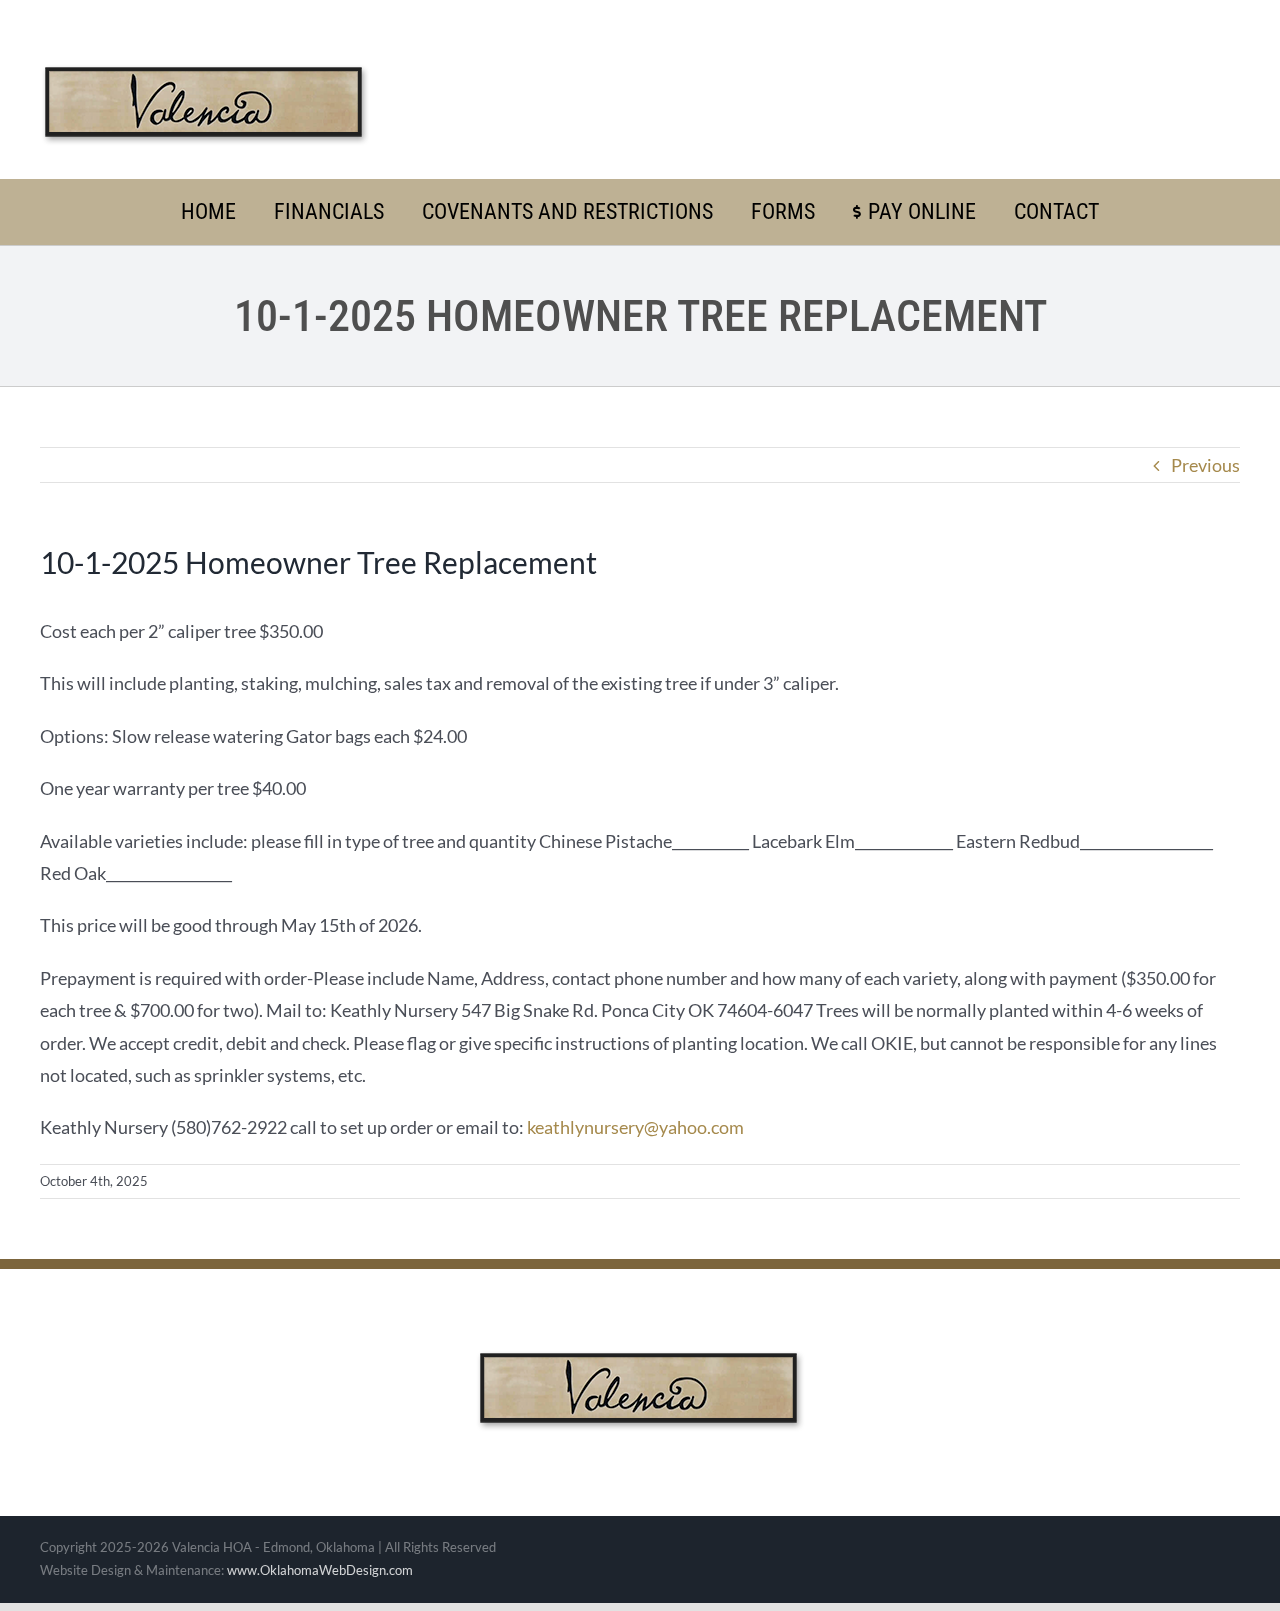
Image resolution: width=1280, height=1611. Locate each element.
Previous (1205, 465)
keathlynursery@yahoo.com (635, 1127)
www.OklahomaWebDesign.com (320, 1570)
